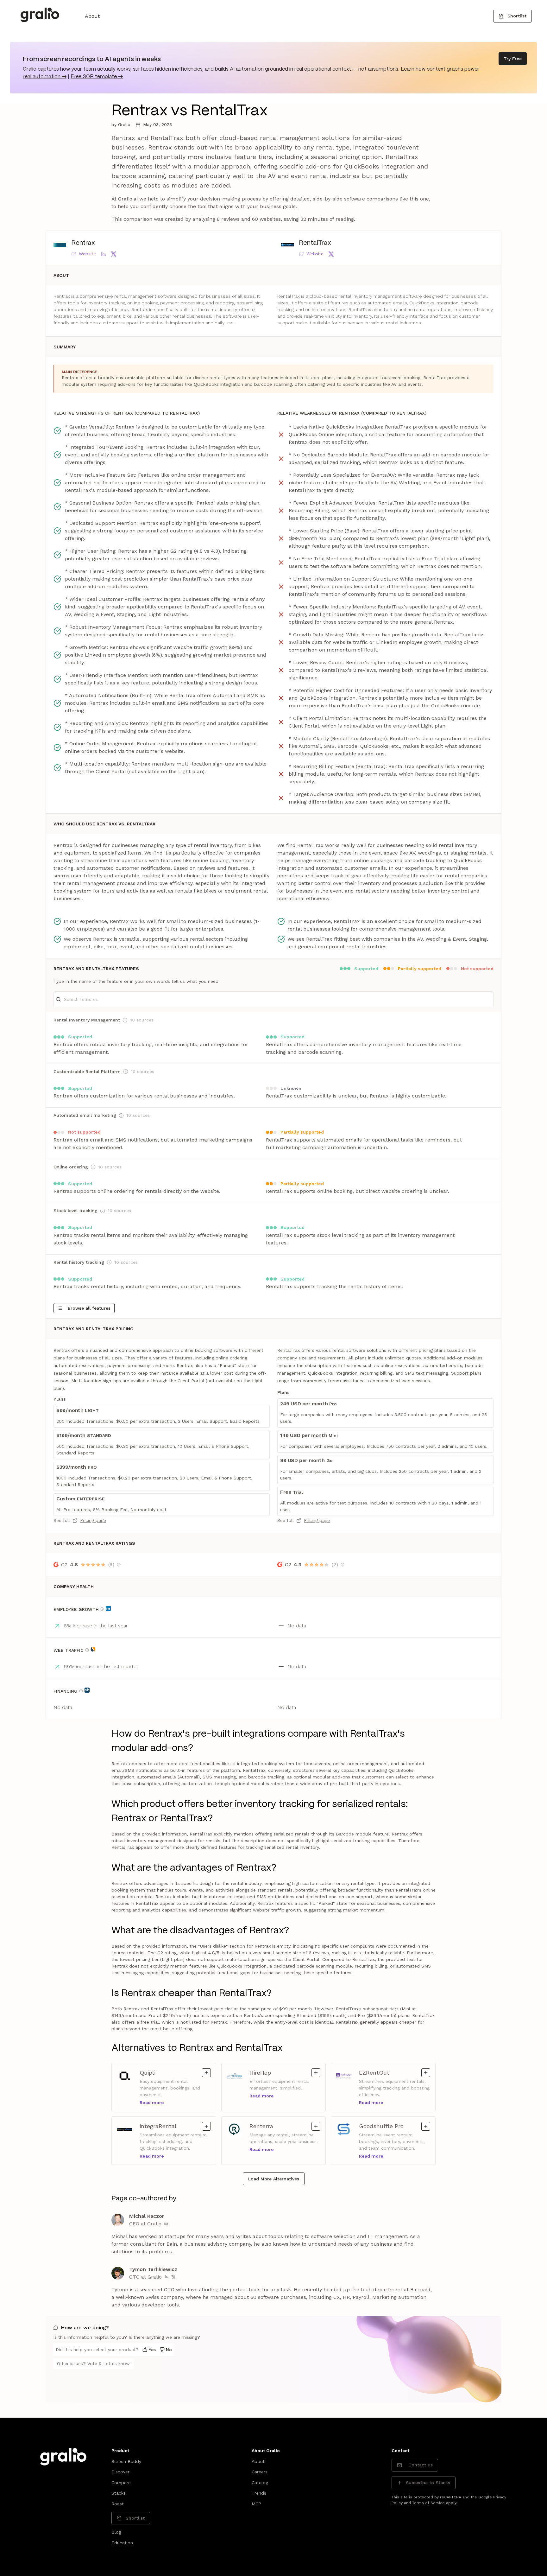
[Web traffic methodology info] (87, 1650)
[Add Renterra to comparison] (316, 2126)
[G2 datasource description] (119, 1565)
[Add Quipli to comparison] (206, 2073)
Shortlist (517, 16)
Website (87, 254)
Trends (259, 2493)
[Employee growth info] (102, 1609)
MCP (256, 2504)
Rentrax (83, 243)
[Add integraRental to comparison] (206, 2126)
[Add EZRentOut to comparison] (426, 2073)
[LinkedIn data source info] (108, 1608)
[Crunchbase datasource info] (87, 1690)
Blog (116, 2532)
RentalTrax (315, 243)
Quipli (153, 2072)
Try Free (513, 59)
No (169, 2350)
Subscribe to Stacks (428, 2483)
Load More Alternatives (274, 2179)
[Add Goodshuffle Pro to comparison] (426, 2126)
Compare (121, 2483)
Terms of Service (428, 2503)
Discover (120, 2472)
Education (122, 2543)
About (92, 16)
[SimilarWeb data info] (93, 1649)
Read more (152, 2102)
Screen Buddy (126, 2461)
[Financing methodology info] (81, 1691)
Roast (118, 2504)
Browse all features (89, 1308)
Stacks (119, 2493)
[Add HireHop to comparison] (316, 2073)
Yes (152, 2350)
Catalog (260, 2483)
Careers (260, 2472)
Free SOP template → (97, 77)
